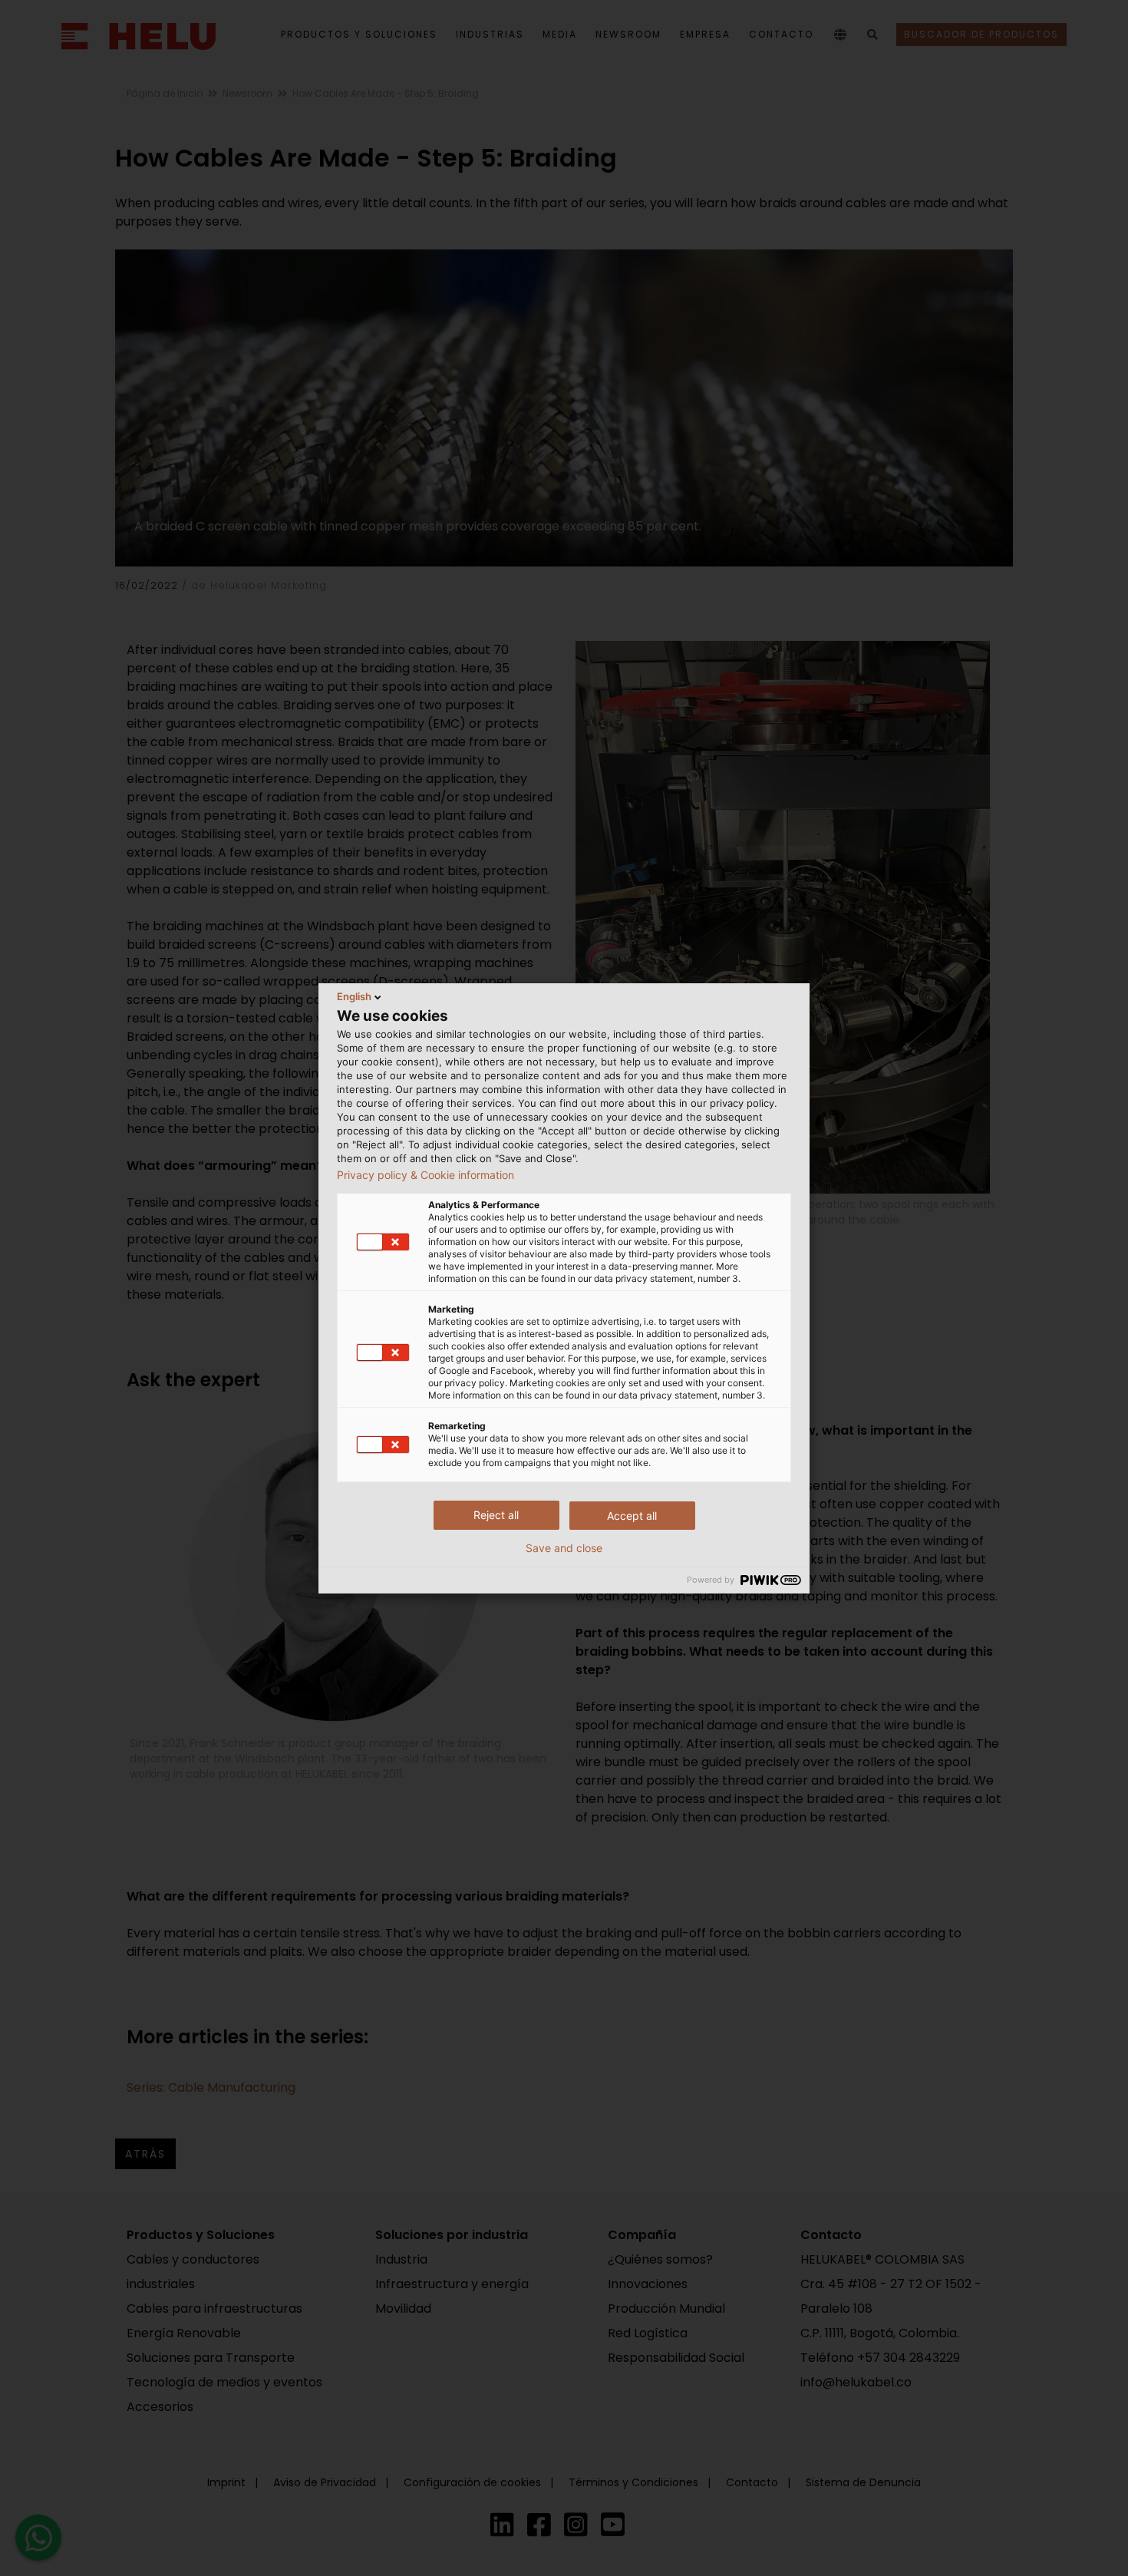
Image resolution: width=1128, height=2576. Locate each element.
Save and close (564, 1548)
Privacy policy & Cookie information (425, 1175)
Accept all (632, 1516)
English (354, 996)
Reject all (496, 1515)
